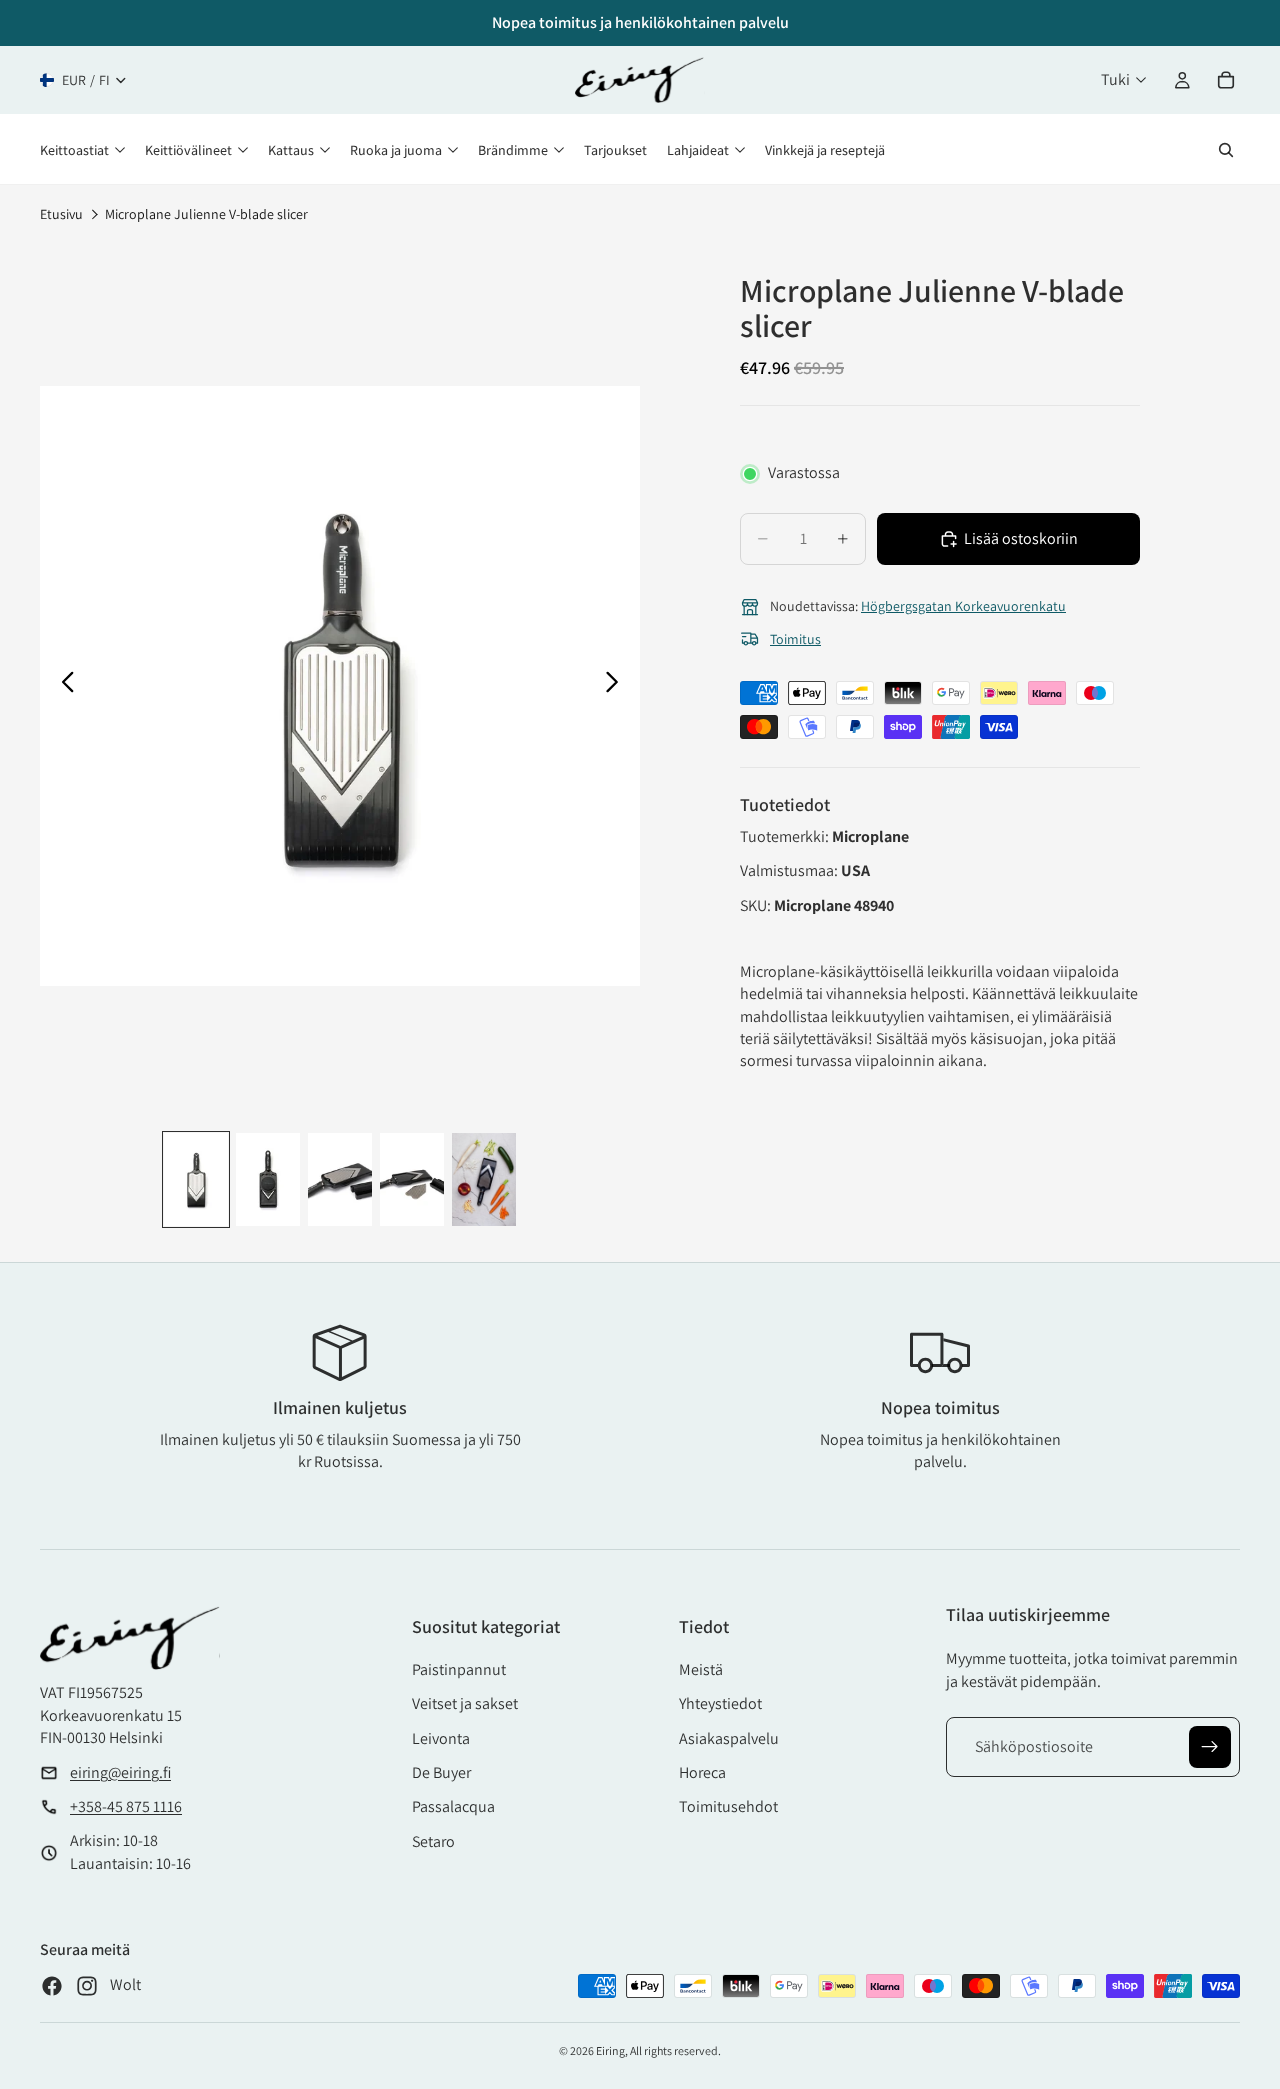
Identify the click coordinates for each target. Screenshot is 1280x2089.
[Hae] (1226, 150)
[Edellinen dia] (62, 686)
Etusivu (61, 214)
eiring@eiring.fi (120, 1772)
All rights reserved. (675, 2050)
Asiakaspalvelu (729, 1738)
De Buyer (441, 1772)
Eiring (610, 2050)
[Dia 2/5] (268, 1179)
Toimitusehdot (728, 1806)
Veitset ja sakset (465, 1703)
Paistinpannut (459, 1669)
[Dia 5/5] (484, 1179)
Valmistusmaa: (790, 870)
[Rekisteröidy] (1210, 1747)
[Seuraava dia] (617, 686)
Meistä (701, 1669)
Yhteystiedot (720, 1703)
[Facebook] (52, 1986)
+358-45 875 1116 (126, 1806)
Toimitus (795, 639)
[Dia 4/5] (412, 1179)
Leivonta (441, 1738)
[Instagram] (87, 1986)
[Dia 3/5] (340, 1179)
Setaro (433, 1841)
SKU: (757, 905)
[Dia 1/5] (196, 1179)
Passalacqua (453, 1806)
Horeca (702, 1772)
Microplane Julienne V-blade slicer (206, 214)
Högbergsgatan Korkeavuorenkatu (963, 606)
